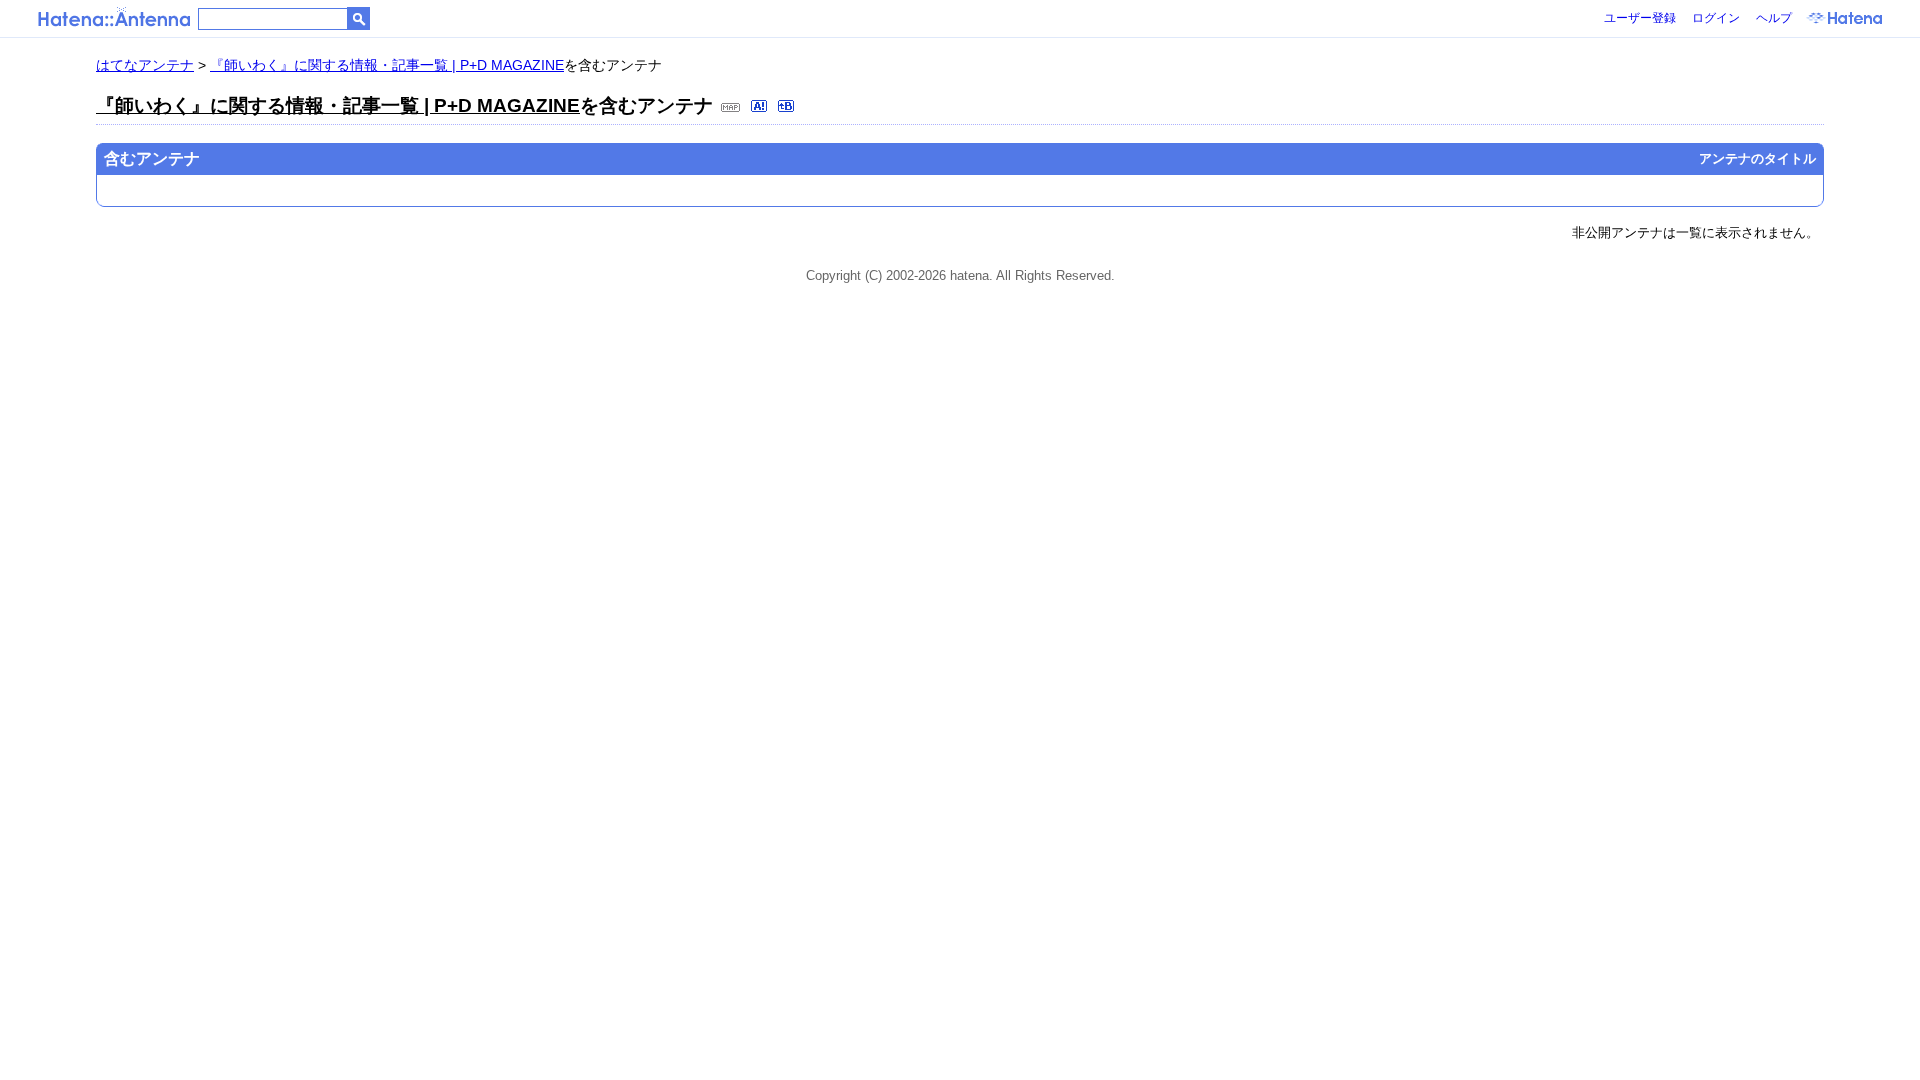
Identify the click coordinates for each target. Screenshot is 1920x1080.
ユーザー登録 (1640, 18)
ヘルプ (1774, 18)
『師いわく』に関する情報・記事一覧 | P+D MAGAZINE (387, 65)
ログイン (1716, 18)
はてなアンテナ (145, 65)
